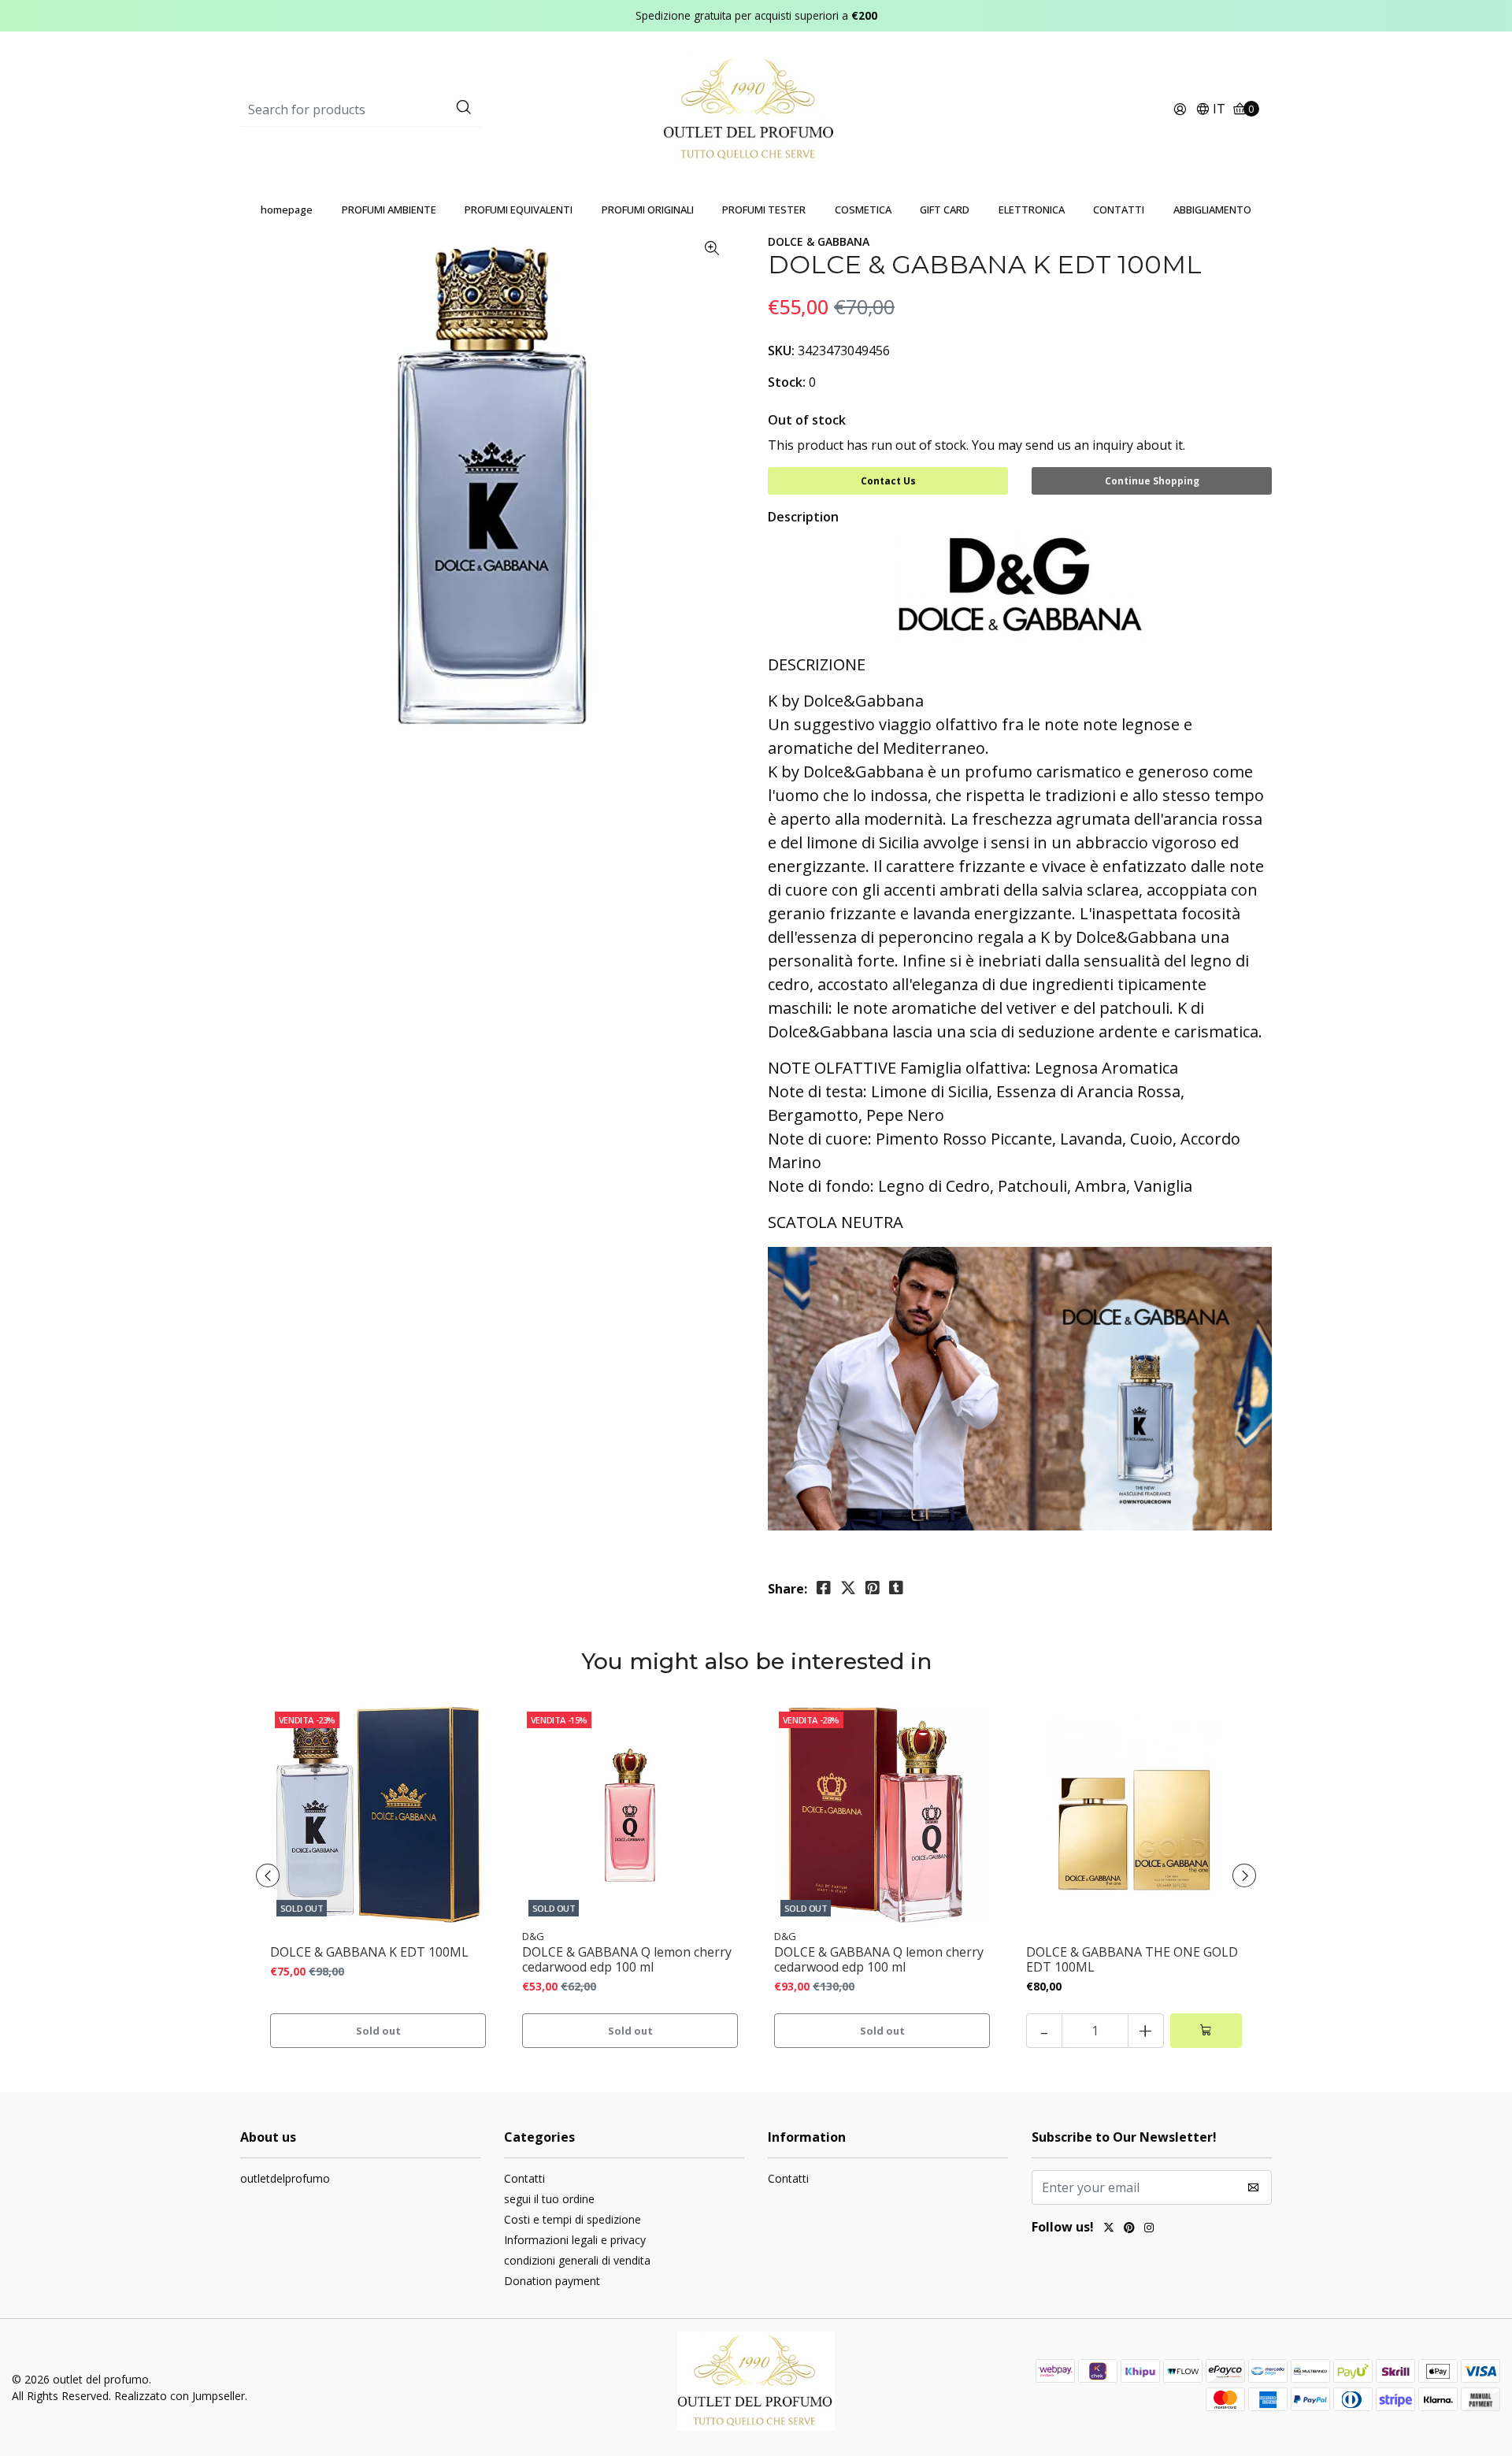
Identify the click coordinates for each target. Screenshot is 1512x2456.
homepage (287, 210)
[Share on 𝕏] (848, 1588)
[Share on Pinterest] (873, 1588)
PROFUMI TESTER (764, 210)
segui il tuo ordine (549, 2199)
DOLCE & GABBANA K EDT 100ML (369, 1952)
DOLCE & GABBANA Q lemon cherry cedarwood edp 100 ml (627, 1960)
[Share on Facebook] (824, 1588)
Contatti (524, 2178)
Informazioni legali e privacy (575, 2240)
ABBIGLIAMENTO (1212, 210)
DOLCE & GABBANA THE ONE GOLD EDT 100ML (1132, 1960)
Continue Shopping (1152, 481)
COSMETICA (863, 210)
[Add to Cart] (1206, 2031)
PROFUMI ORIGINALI (648, 210)
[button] (1210, 110)
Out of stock (807, 420)
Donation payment (552, 2281)
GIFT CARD (945, 210)
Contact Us (888, 481)
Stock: (787, 382)
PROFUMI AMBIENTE (389, 210)
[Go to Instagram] (1149, 2229)
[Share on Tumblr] (896, 1588)
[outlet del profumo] (756, 109)
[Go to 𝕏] (1109, 2229)
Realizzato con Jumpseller (180, 2396)
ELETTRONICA (1032, 210)
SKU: (781, 351)
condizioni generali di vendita (577, 2260)
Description (803, 517)
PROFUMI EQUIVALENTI (519, 210)
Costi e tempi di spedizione (573, 2219)
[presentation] (268, 1875)
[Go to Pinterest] (1129, 2229)
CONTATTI (1119, 210)
